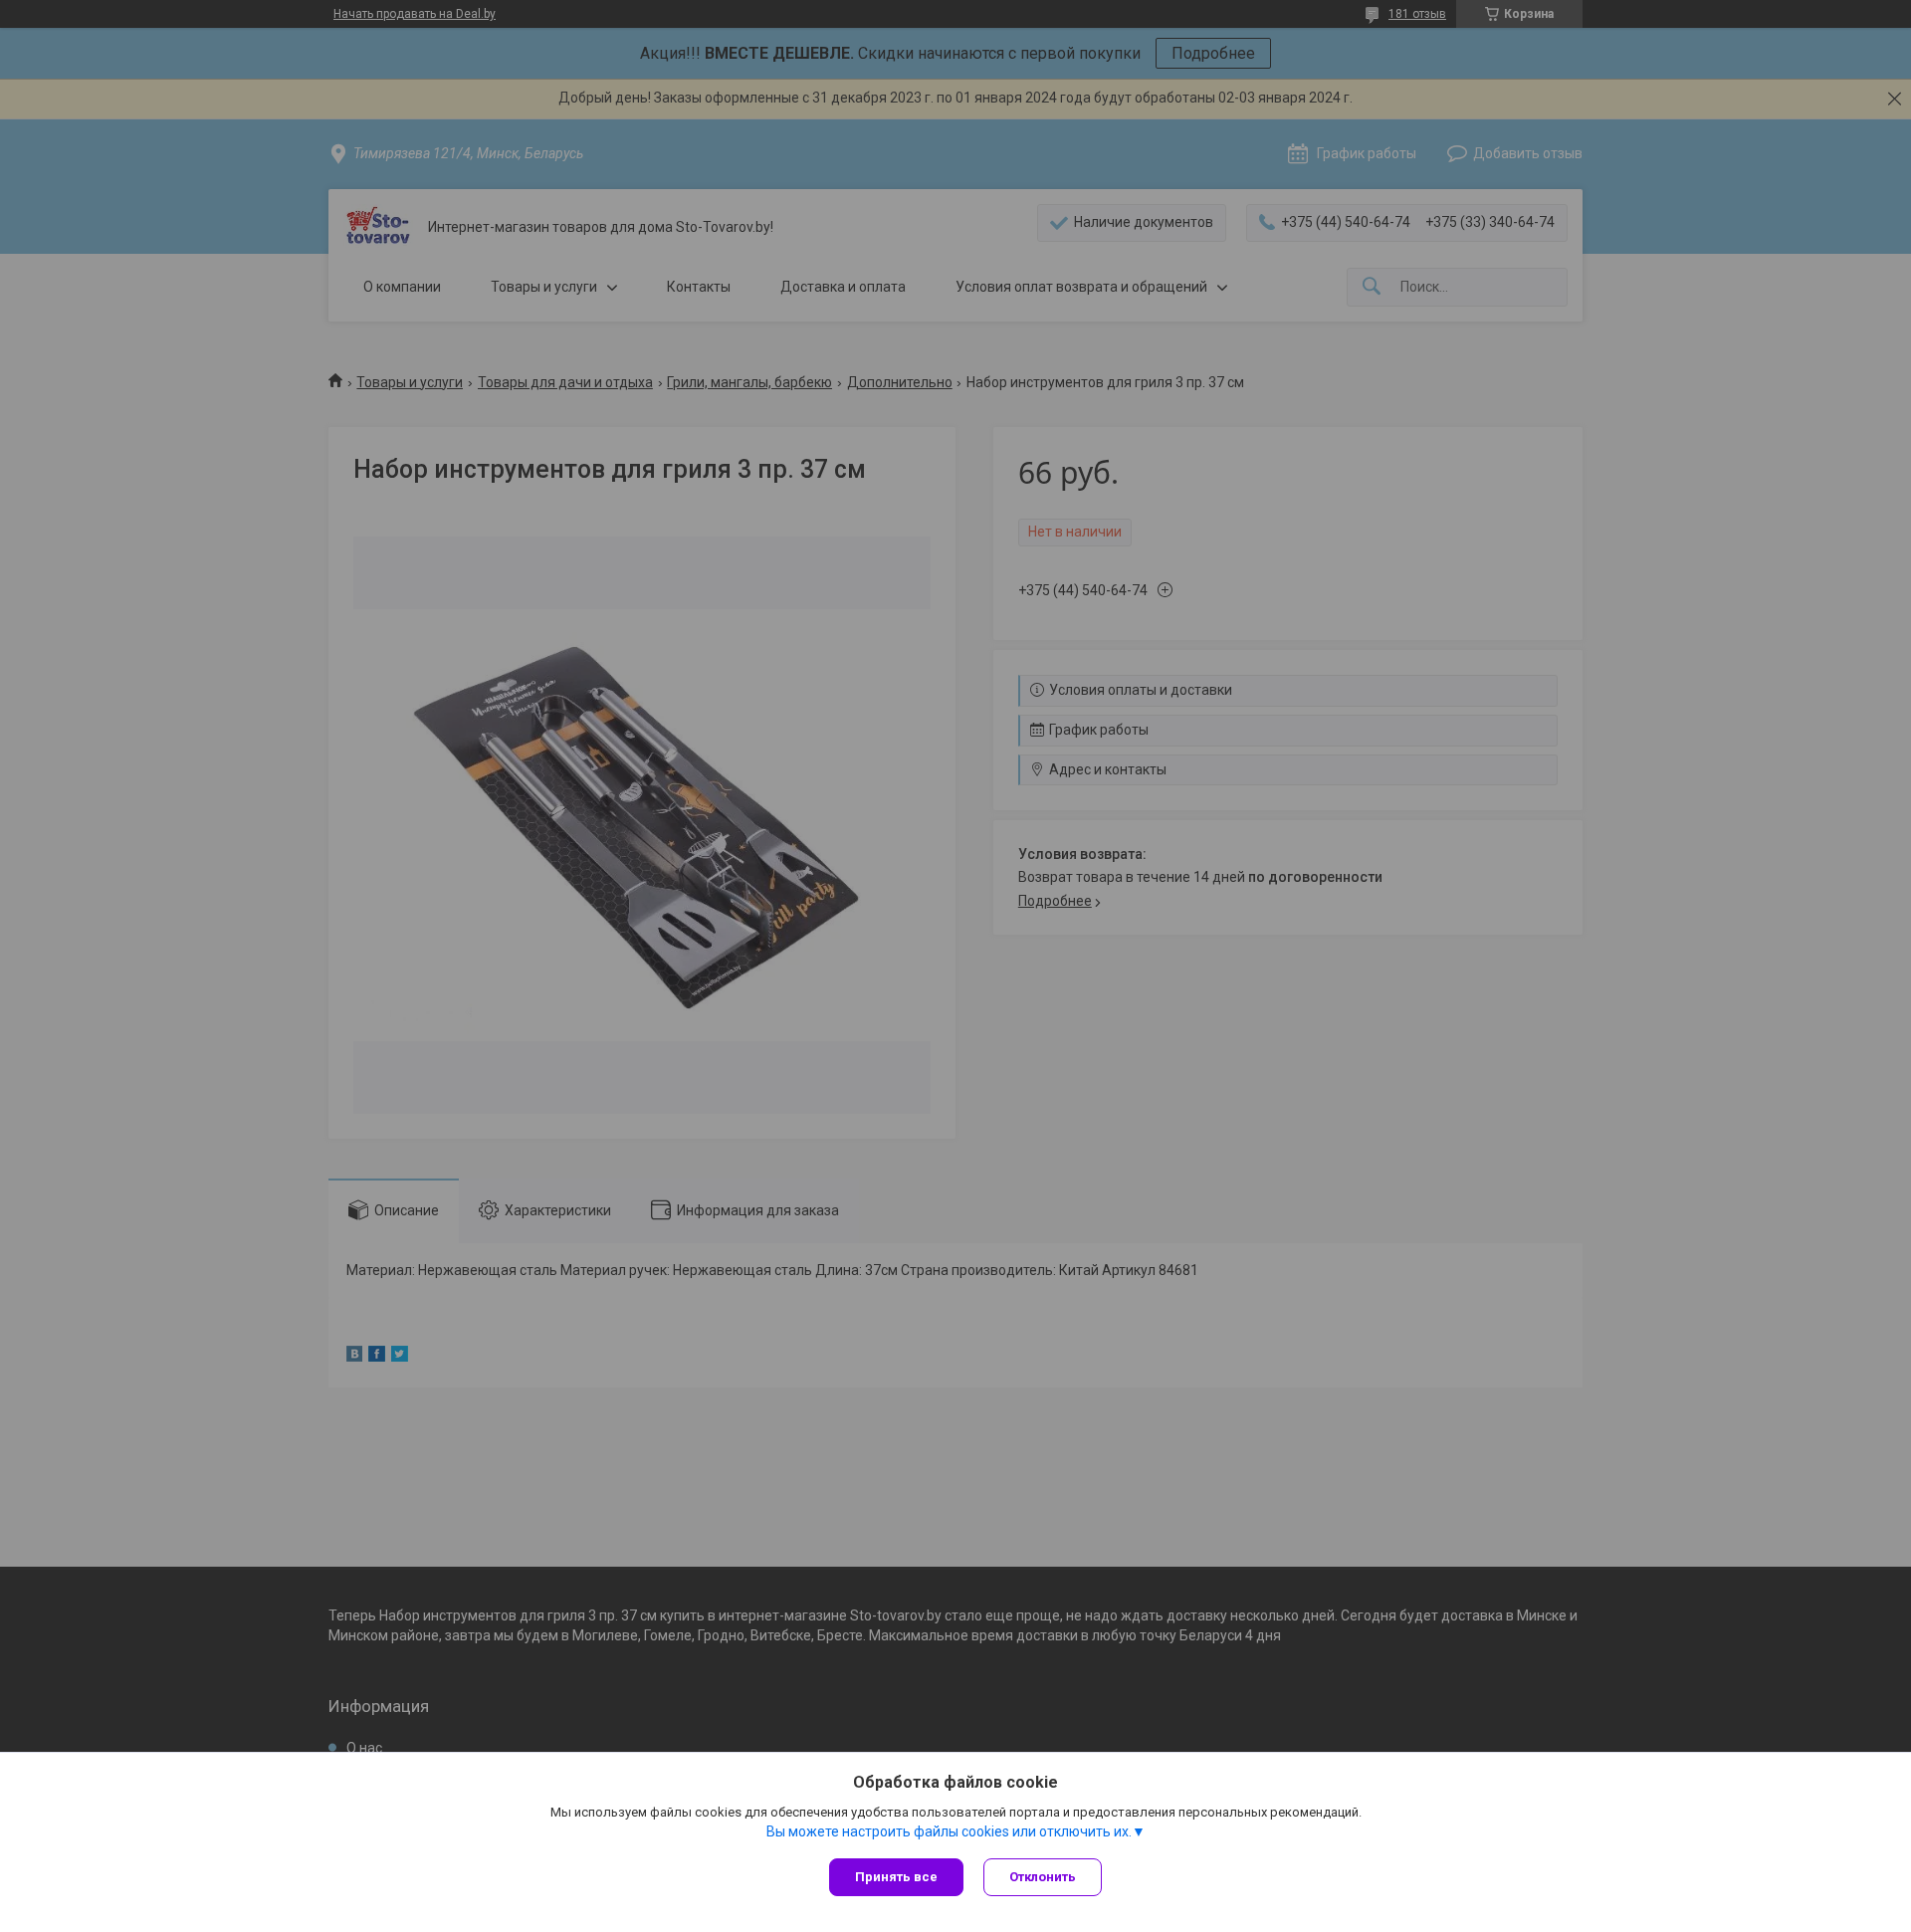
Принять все (896, 1877)
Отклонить (1043, 1877)
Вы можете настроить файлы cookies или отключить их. (949, 1831)
